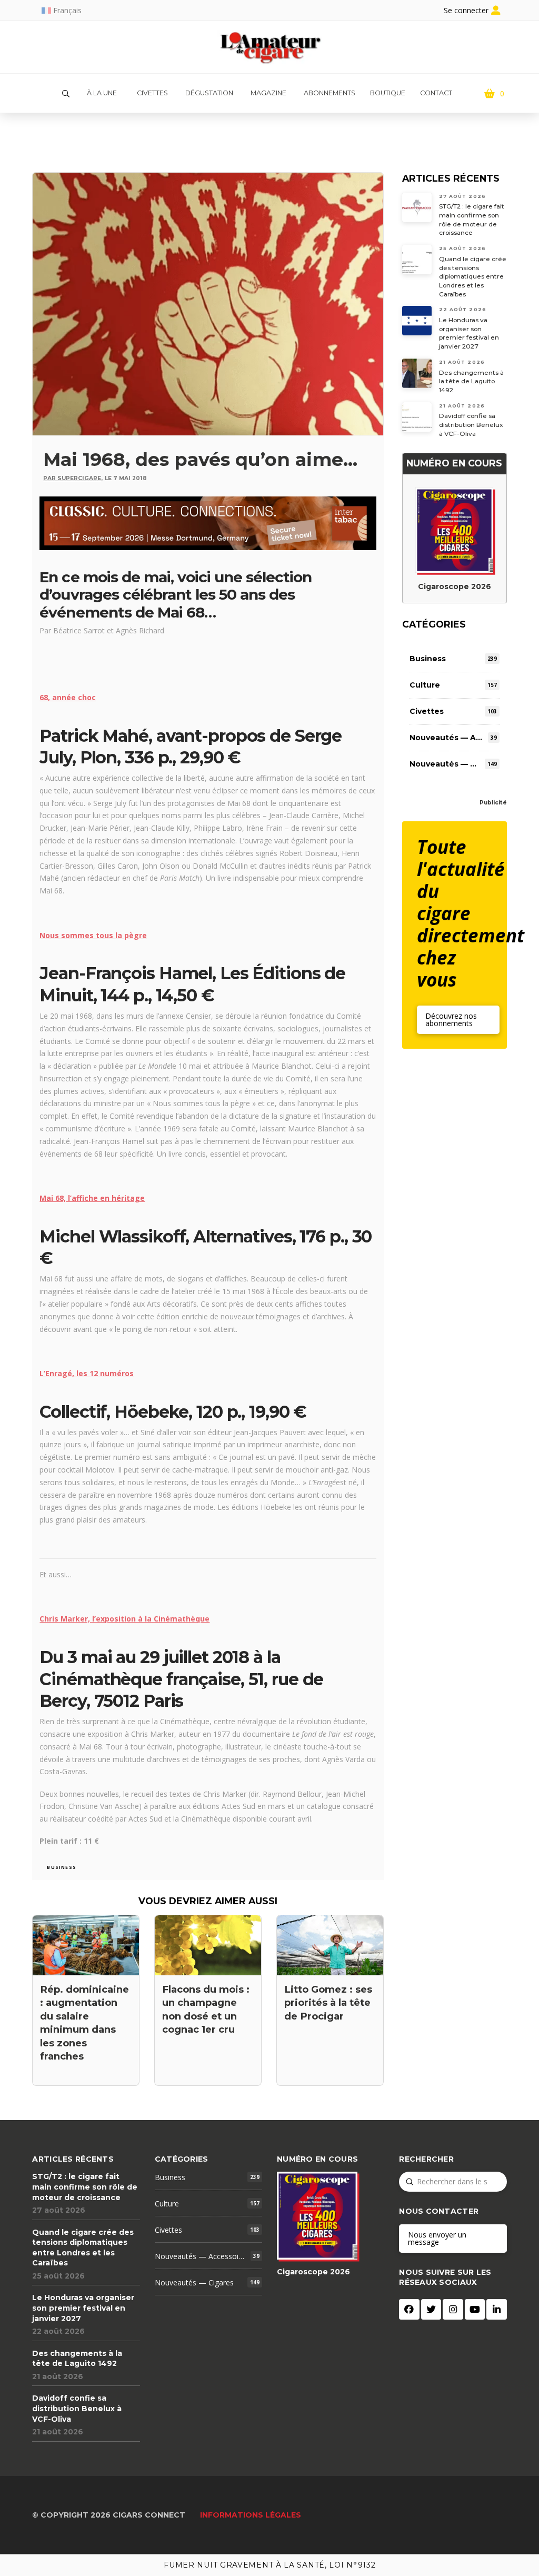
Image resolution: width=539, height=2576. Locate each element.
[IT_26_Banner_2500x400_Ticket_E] (208, 522)
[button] (66, 94)
